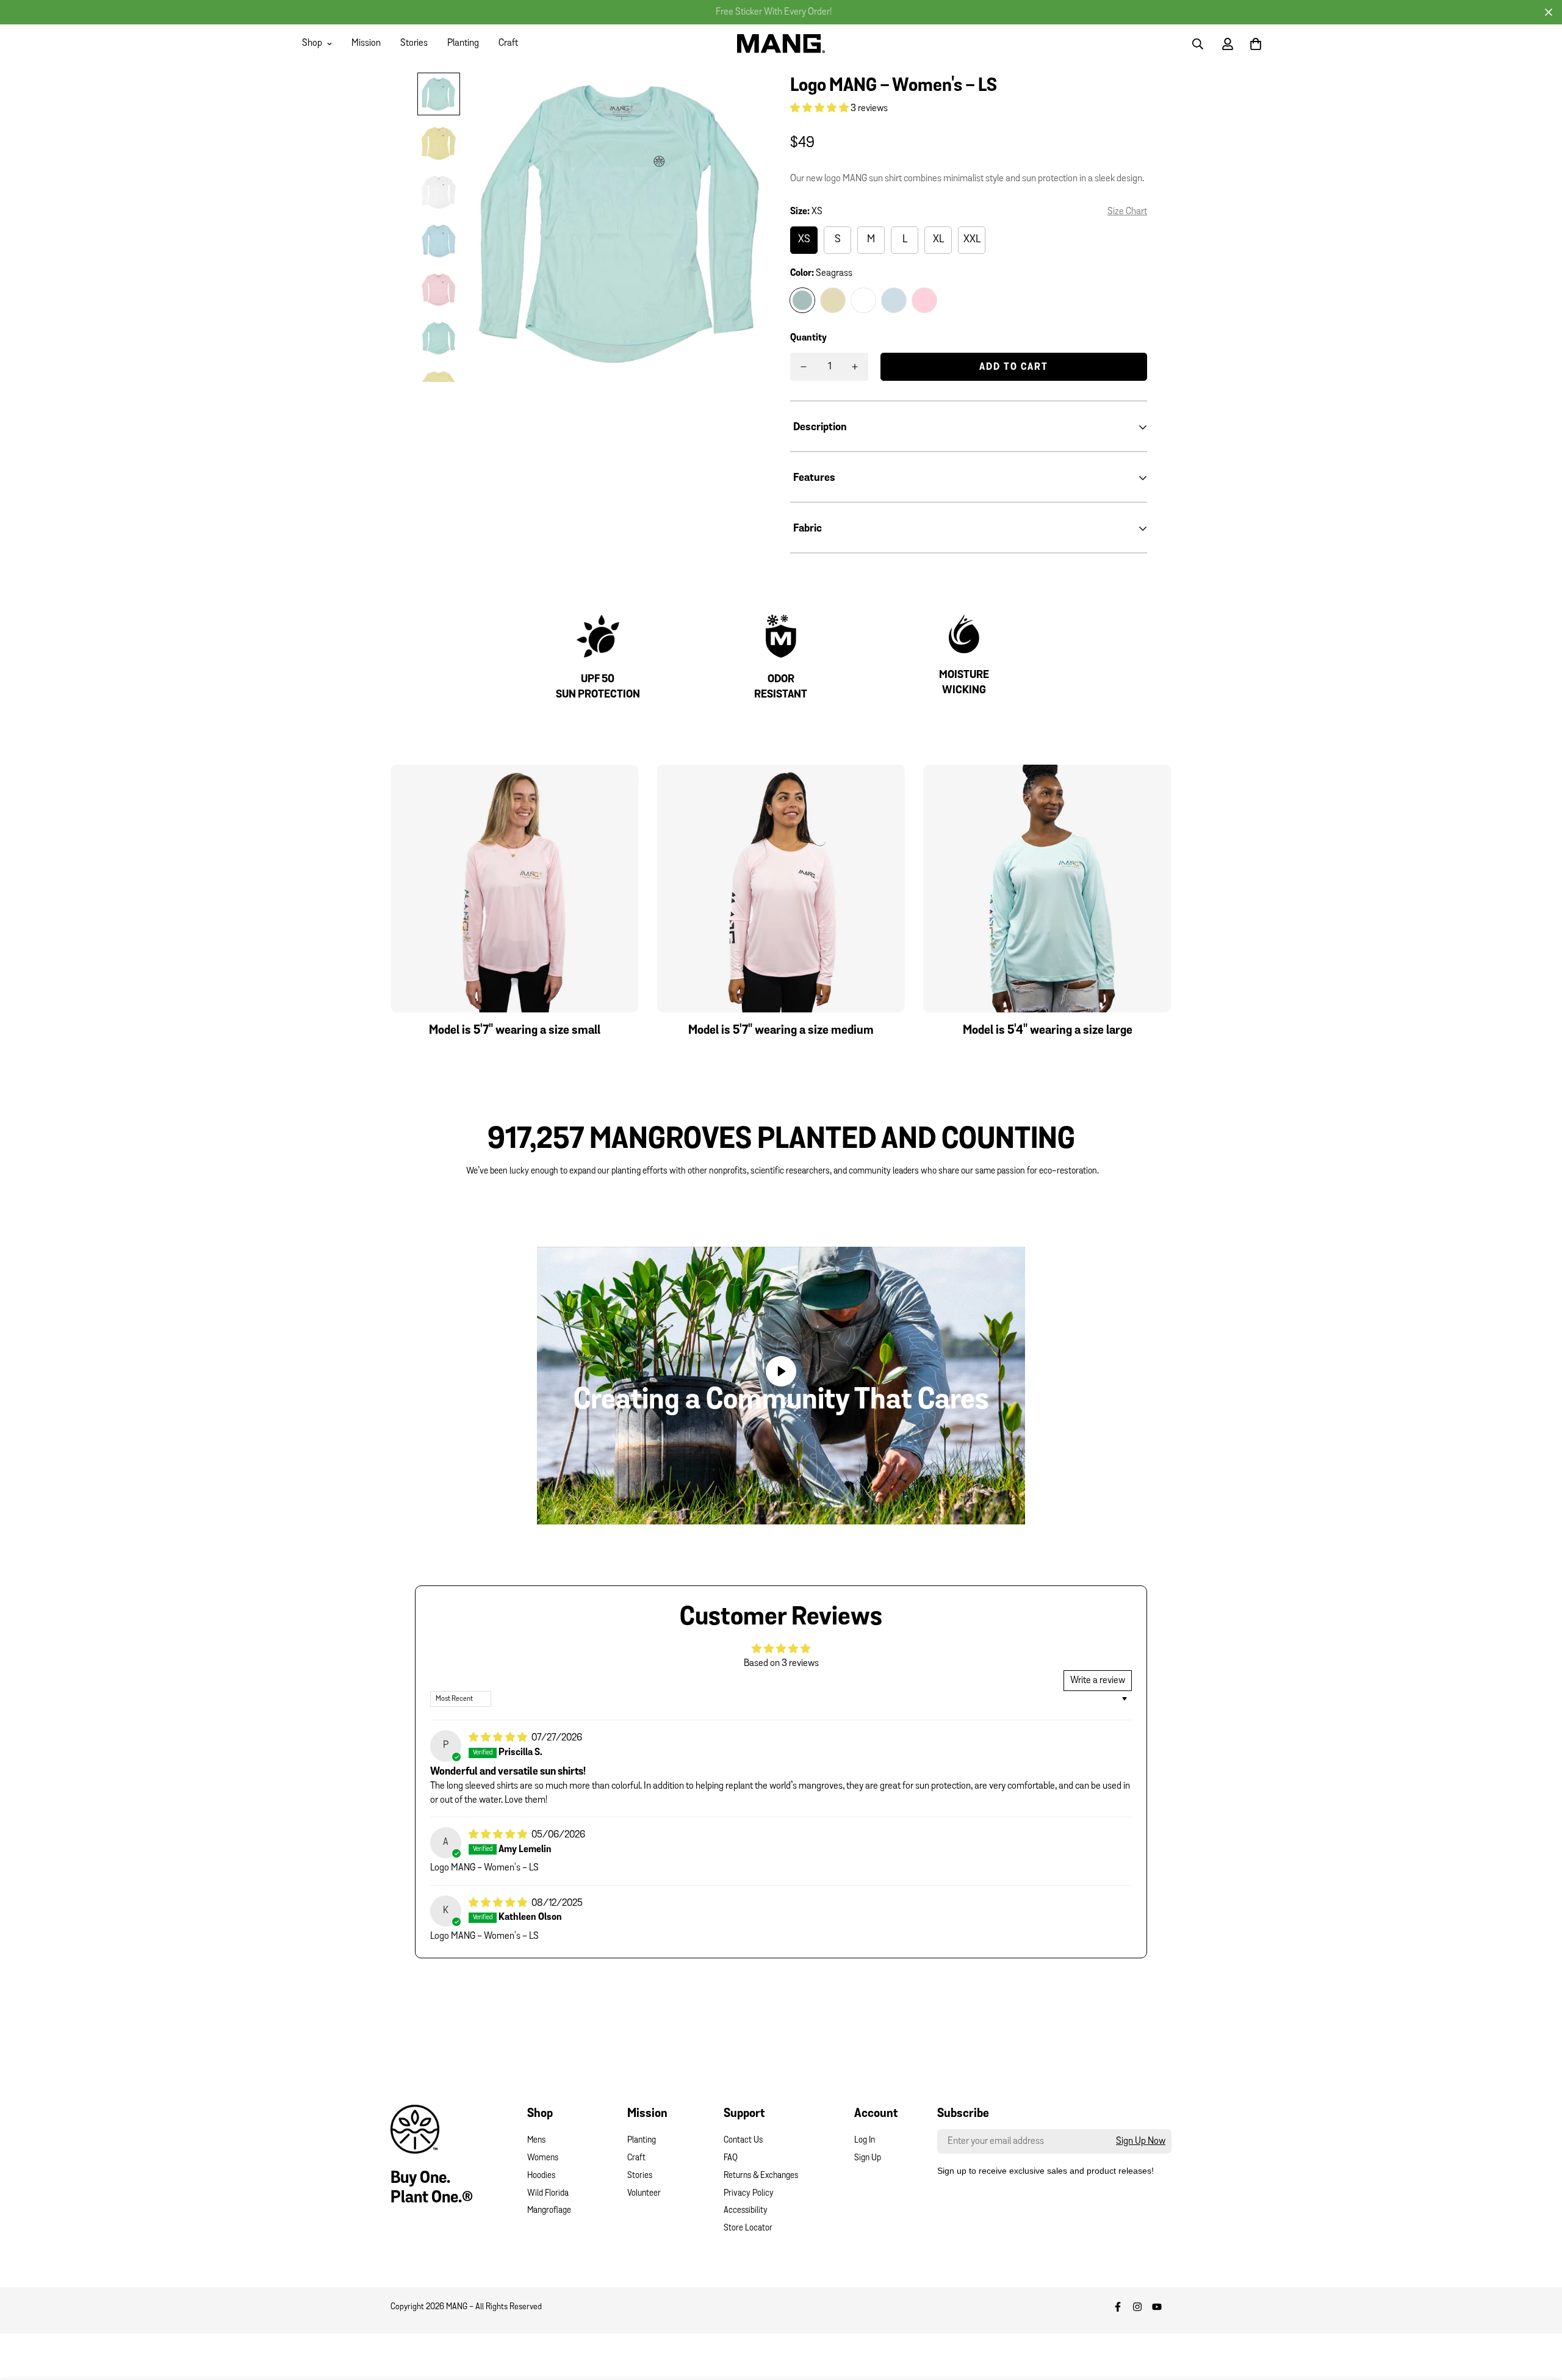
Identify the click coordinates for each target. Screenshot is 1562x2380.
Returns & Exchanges (761, 2176)
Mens (536, 2140)
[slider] (724, 1509)
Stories (414, 43)
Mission (366, 43)
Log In (865, 2140)
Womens (543, 2158)
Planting (463, 43)
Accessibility (746, 2211)
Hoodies (541, 2176)
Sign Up (868, 2158)
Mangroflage (549, 2211)
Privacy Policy (749, 2194)
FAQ (731, 2158)
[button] (820, 109)
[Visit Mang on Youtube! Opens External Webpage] (1157, 2307)
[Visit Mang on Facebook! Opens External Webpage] (1118, 2307)
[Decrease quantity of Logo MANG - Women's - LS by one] (804, 367)
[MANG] (781, 43)
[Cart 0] (1256, 44)
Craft (508, 43)
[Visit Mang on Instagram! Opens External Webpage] (1137, 2307)
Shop (312, 43)
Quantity (808, 338)
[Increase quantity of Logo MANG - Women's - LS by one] (855, 367)
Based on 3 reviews (781, 1664)
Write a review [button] (1098, 1681)
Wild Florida (548, 2194)
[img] (499, 1738)
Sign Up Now (1141, 2141)
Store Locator (748, 2228)
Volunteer (644, 2194)
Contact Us (743, 2140)
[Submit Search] (1198, 44)
